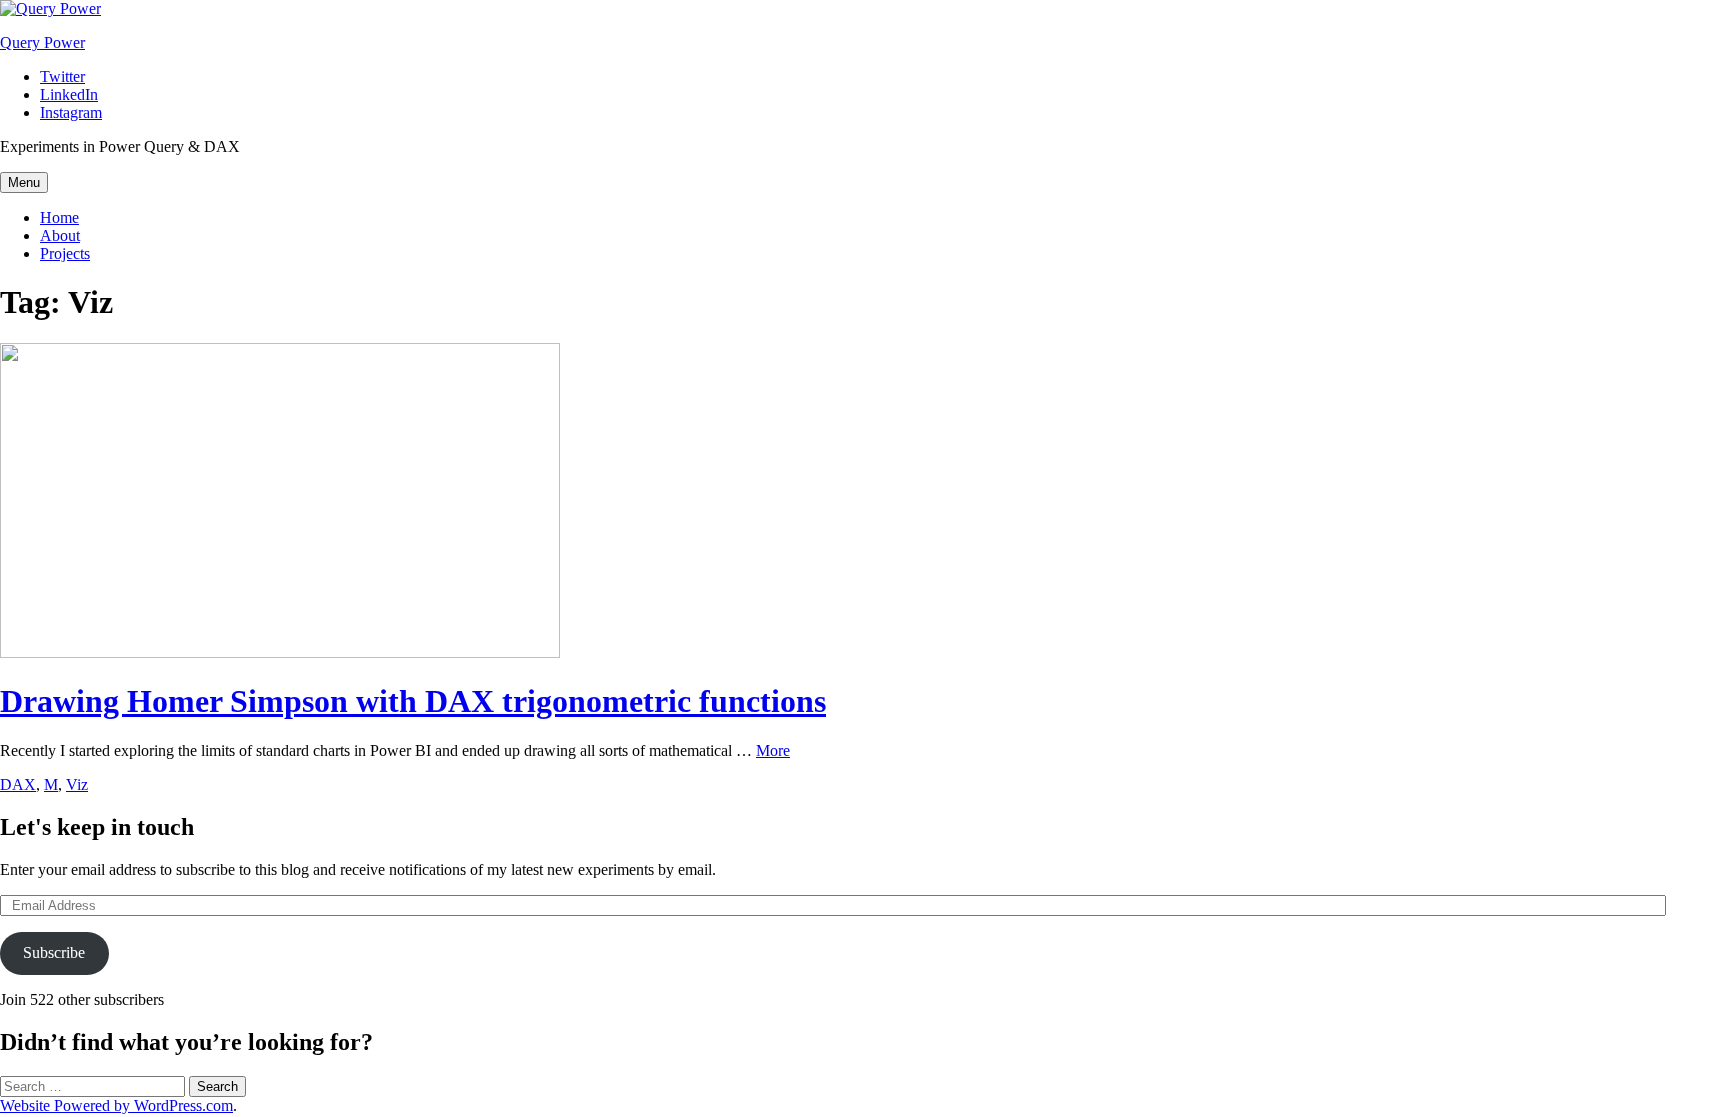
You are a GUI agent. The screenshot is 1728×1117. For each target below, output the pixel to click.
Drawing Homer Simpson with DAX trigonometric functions (413, 701)
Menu (24, 182)
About (60, 235)
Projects (65, 253)
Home (59, 217)
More (773, 750)
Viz (77, 784)
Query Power (42, 42)
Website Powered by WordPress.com (116, 1105)
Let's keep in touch (97, 827)
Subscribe (54, 952)
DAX (18, 784)
